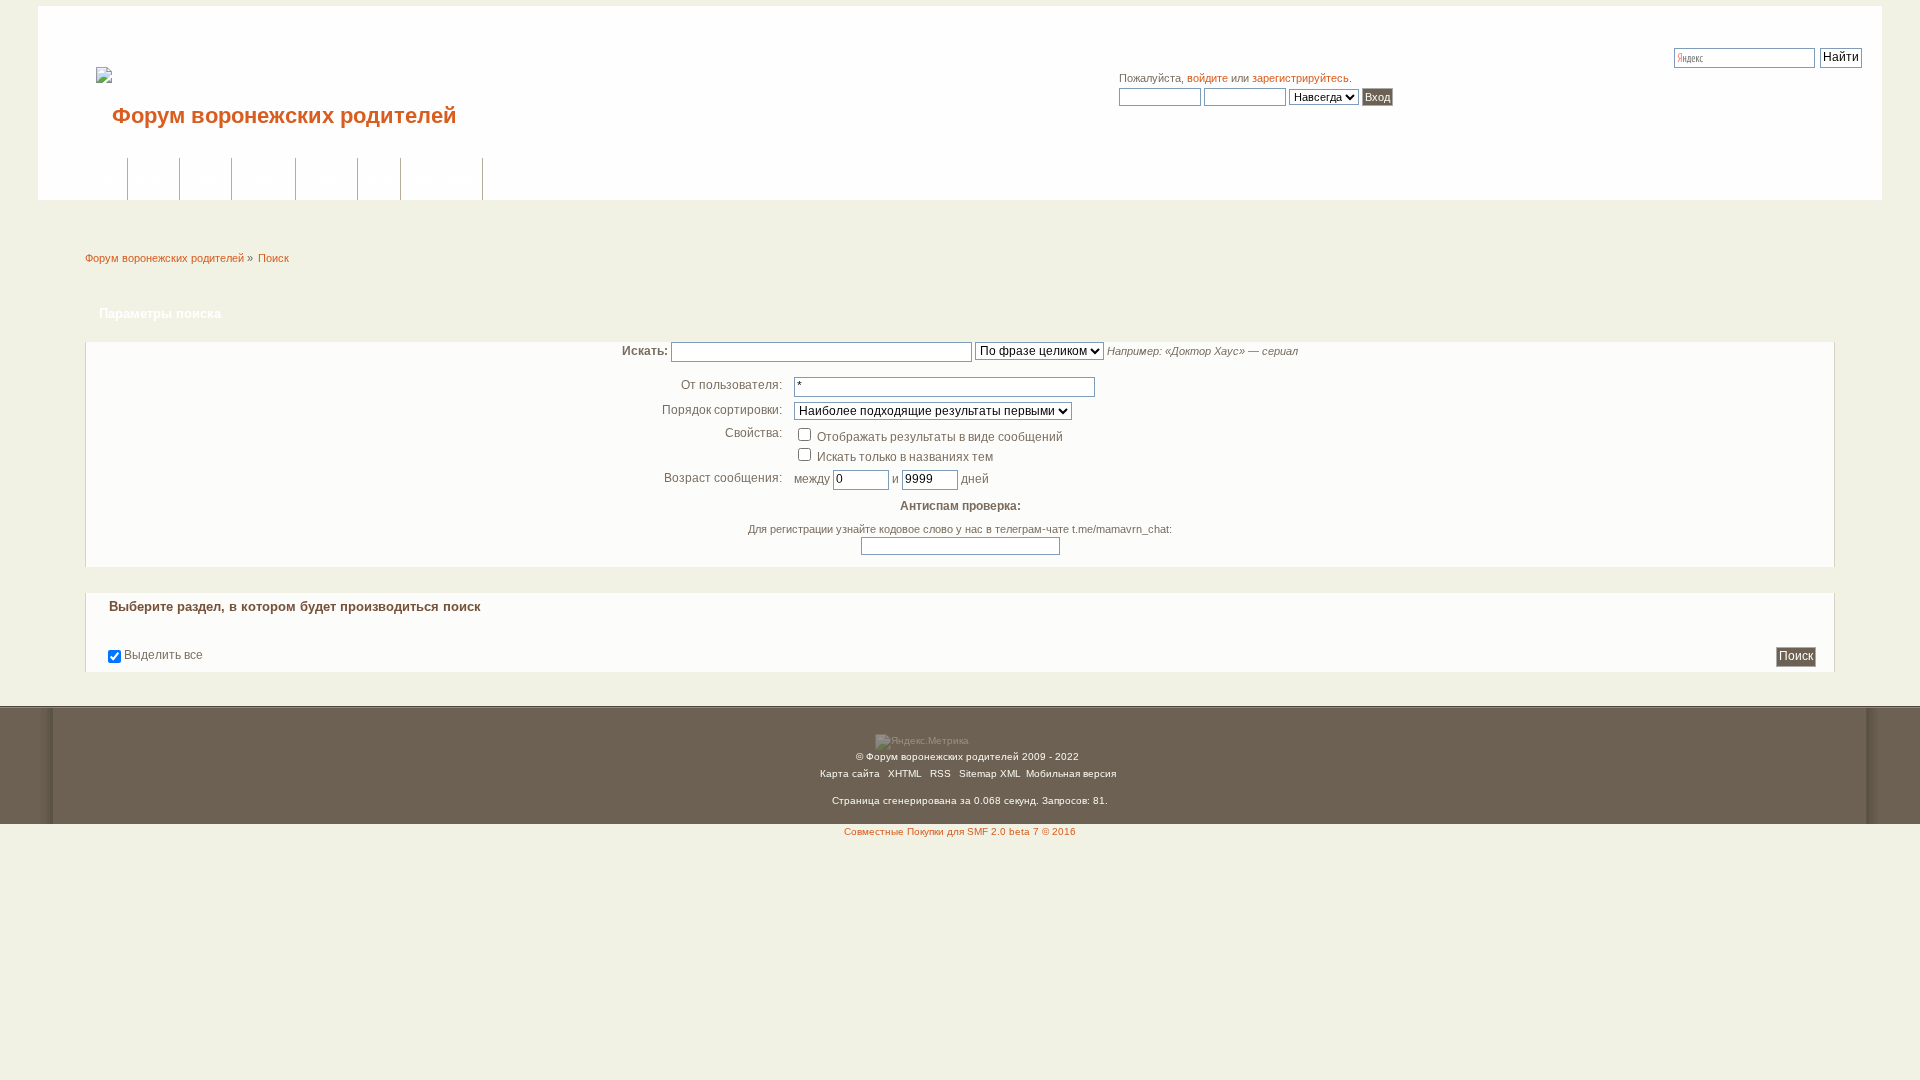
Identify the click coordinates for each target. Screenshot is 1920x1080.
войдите (1207, 78)
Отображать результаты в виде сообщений (938, 437)
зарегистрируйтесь (1300, 78)
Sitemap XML (990, 773)
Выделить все (163, 655)
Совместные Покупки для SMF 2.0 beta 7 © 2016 (960, 831)
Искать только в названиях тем (903, 457)
